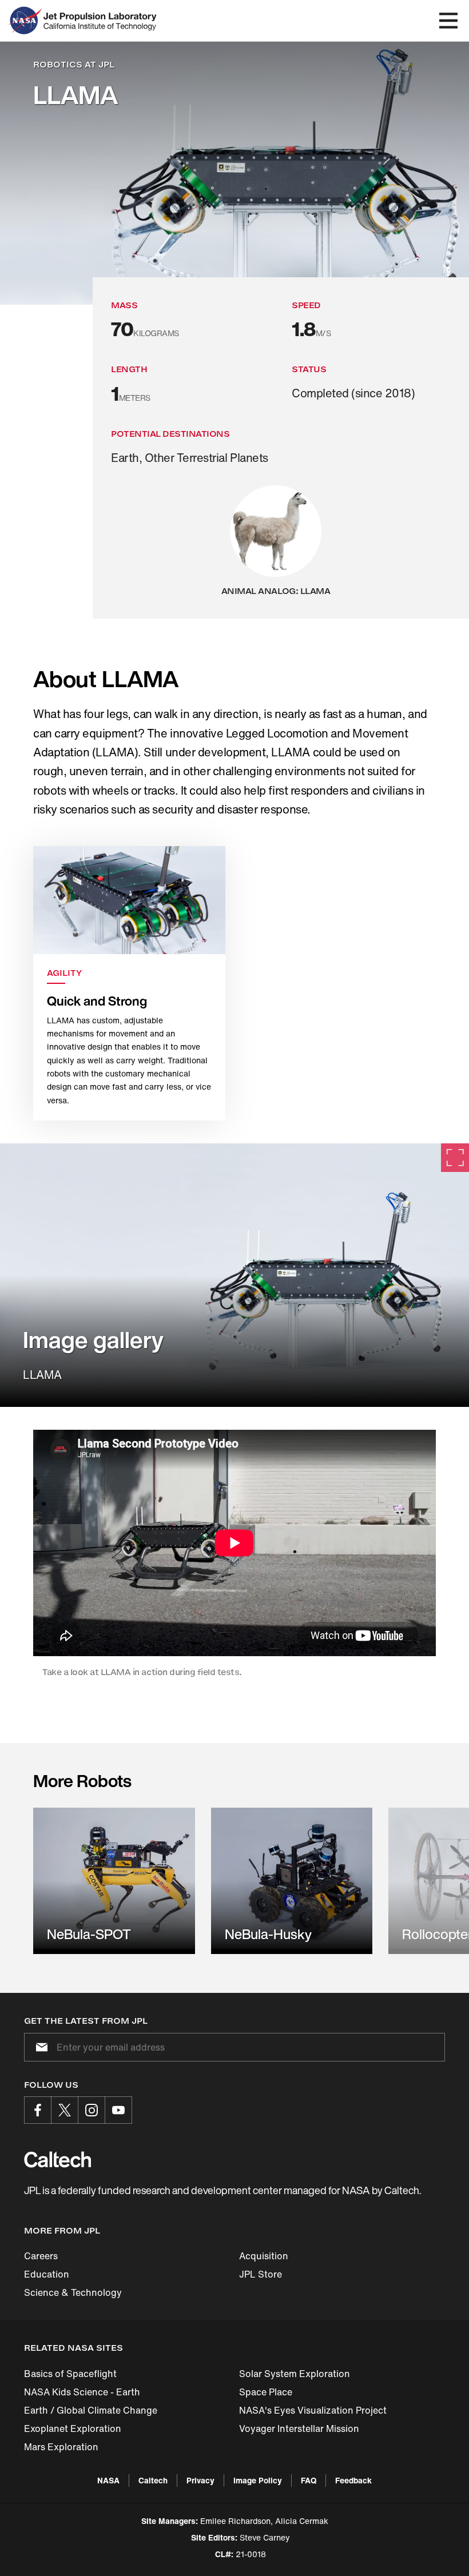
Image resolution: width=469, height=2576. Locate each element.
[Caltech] (57, 2159)
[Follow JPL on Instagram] (92, 2110)
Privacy (200, 2480)
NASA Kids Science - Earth (82, 2392)
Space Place (266, 2392)
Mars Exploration (61, 2447)
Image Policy (258, 2480)
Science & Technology (73, 2292)
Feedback (353, 2480)
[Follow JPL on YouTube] (118, 2110)
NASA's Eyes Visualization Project (313, 2410)
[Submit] (39, 2047)
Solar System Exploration (295, 2374)
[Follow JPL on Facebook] (38, 2110)
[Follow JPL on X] (65, 2110)
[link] (234, 1275)
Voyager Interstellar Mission (299, 2429)
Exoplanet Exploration (73, 2429)
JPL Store (261, 2274)
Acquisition (264, 2256)
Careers (41, 2256)
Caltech (153, 2480)
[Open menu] (448, 21)
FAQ (309, 2480)
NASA (108, 2480)
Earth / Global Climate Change (91, 2410)
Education (47, 2274)
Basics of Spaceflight (70, 2374)
